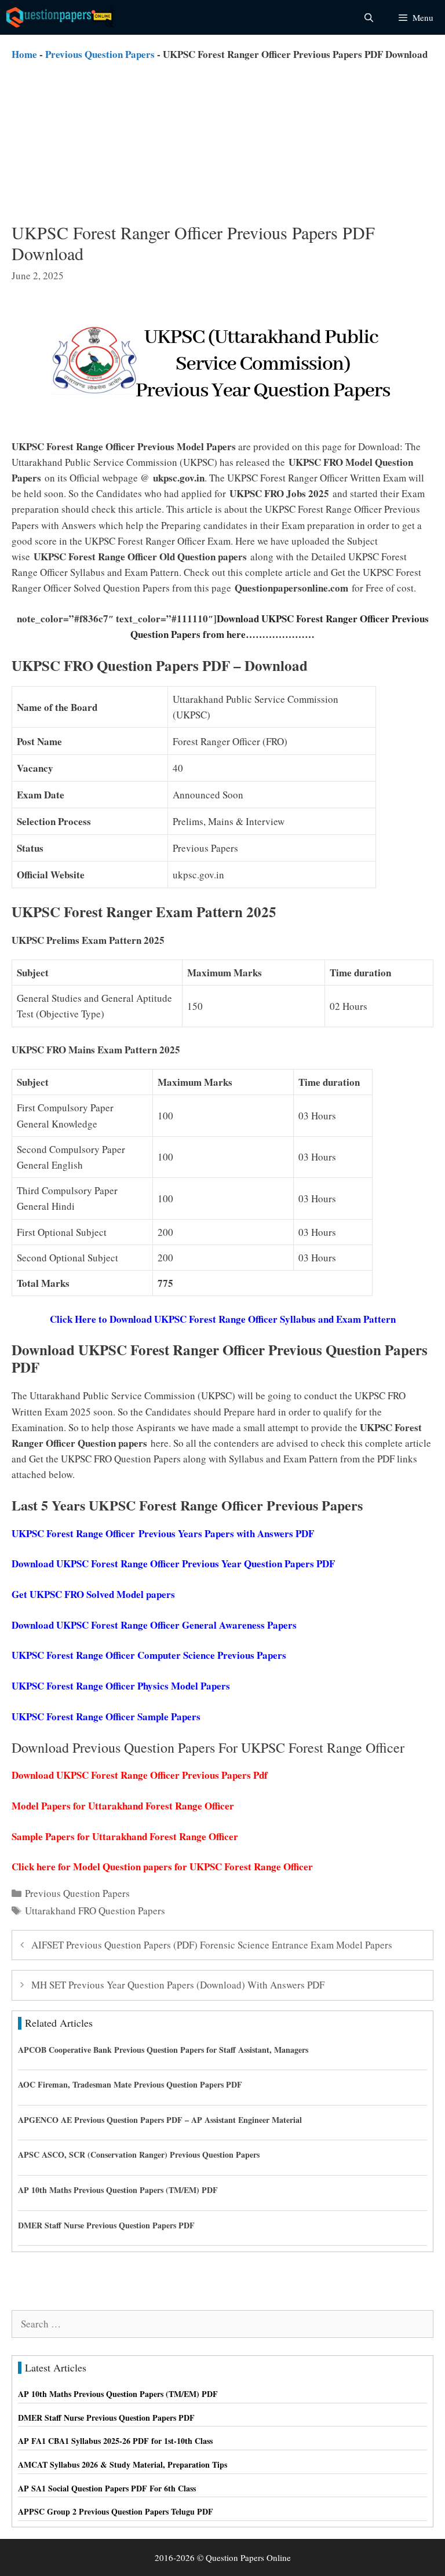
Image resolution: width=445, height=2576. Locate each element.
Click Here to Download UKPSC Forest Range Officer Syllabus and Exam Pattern (223, 1319)
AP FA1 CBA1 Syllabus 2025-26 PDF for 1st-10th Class (115, 2441)
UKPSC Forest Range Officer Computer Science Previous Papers (149, 1655)
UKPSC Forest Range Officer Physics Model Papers (121, 1686)
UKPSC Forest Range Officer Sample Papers (106, 1716)
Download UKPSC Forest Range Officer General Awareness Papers (154, 1625)
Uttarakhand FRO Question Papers (95, 1911)
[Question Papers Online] (61, 17)
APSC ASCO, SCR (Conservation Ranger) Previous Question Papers (139, 2154)
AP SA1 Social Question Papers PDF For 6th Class (107, 2488)
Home (24, 54)
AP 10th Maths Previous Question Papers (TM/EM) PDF (118, 2190)
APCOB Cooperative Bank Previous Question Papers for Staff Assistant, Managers (163, 2050)
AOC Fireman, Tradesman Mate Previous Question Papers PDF (130, 2084)
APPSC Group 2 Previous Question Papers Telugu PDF (116, 2511)
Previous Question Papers (100, 54)
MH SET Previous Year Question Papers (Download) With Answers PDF (178, 1985)
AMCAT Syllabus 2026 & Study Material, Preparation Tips (123, 2464)
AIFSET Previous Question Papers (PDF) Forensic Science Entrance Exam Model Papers (212, 1945)
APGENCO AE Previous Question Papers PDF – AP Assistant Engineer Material (160, 2120)
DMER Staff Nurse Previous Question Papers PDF (106, 2225)
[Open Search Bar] (368, 17)
